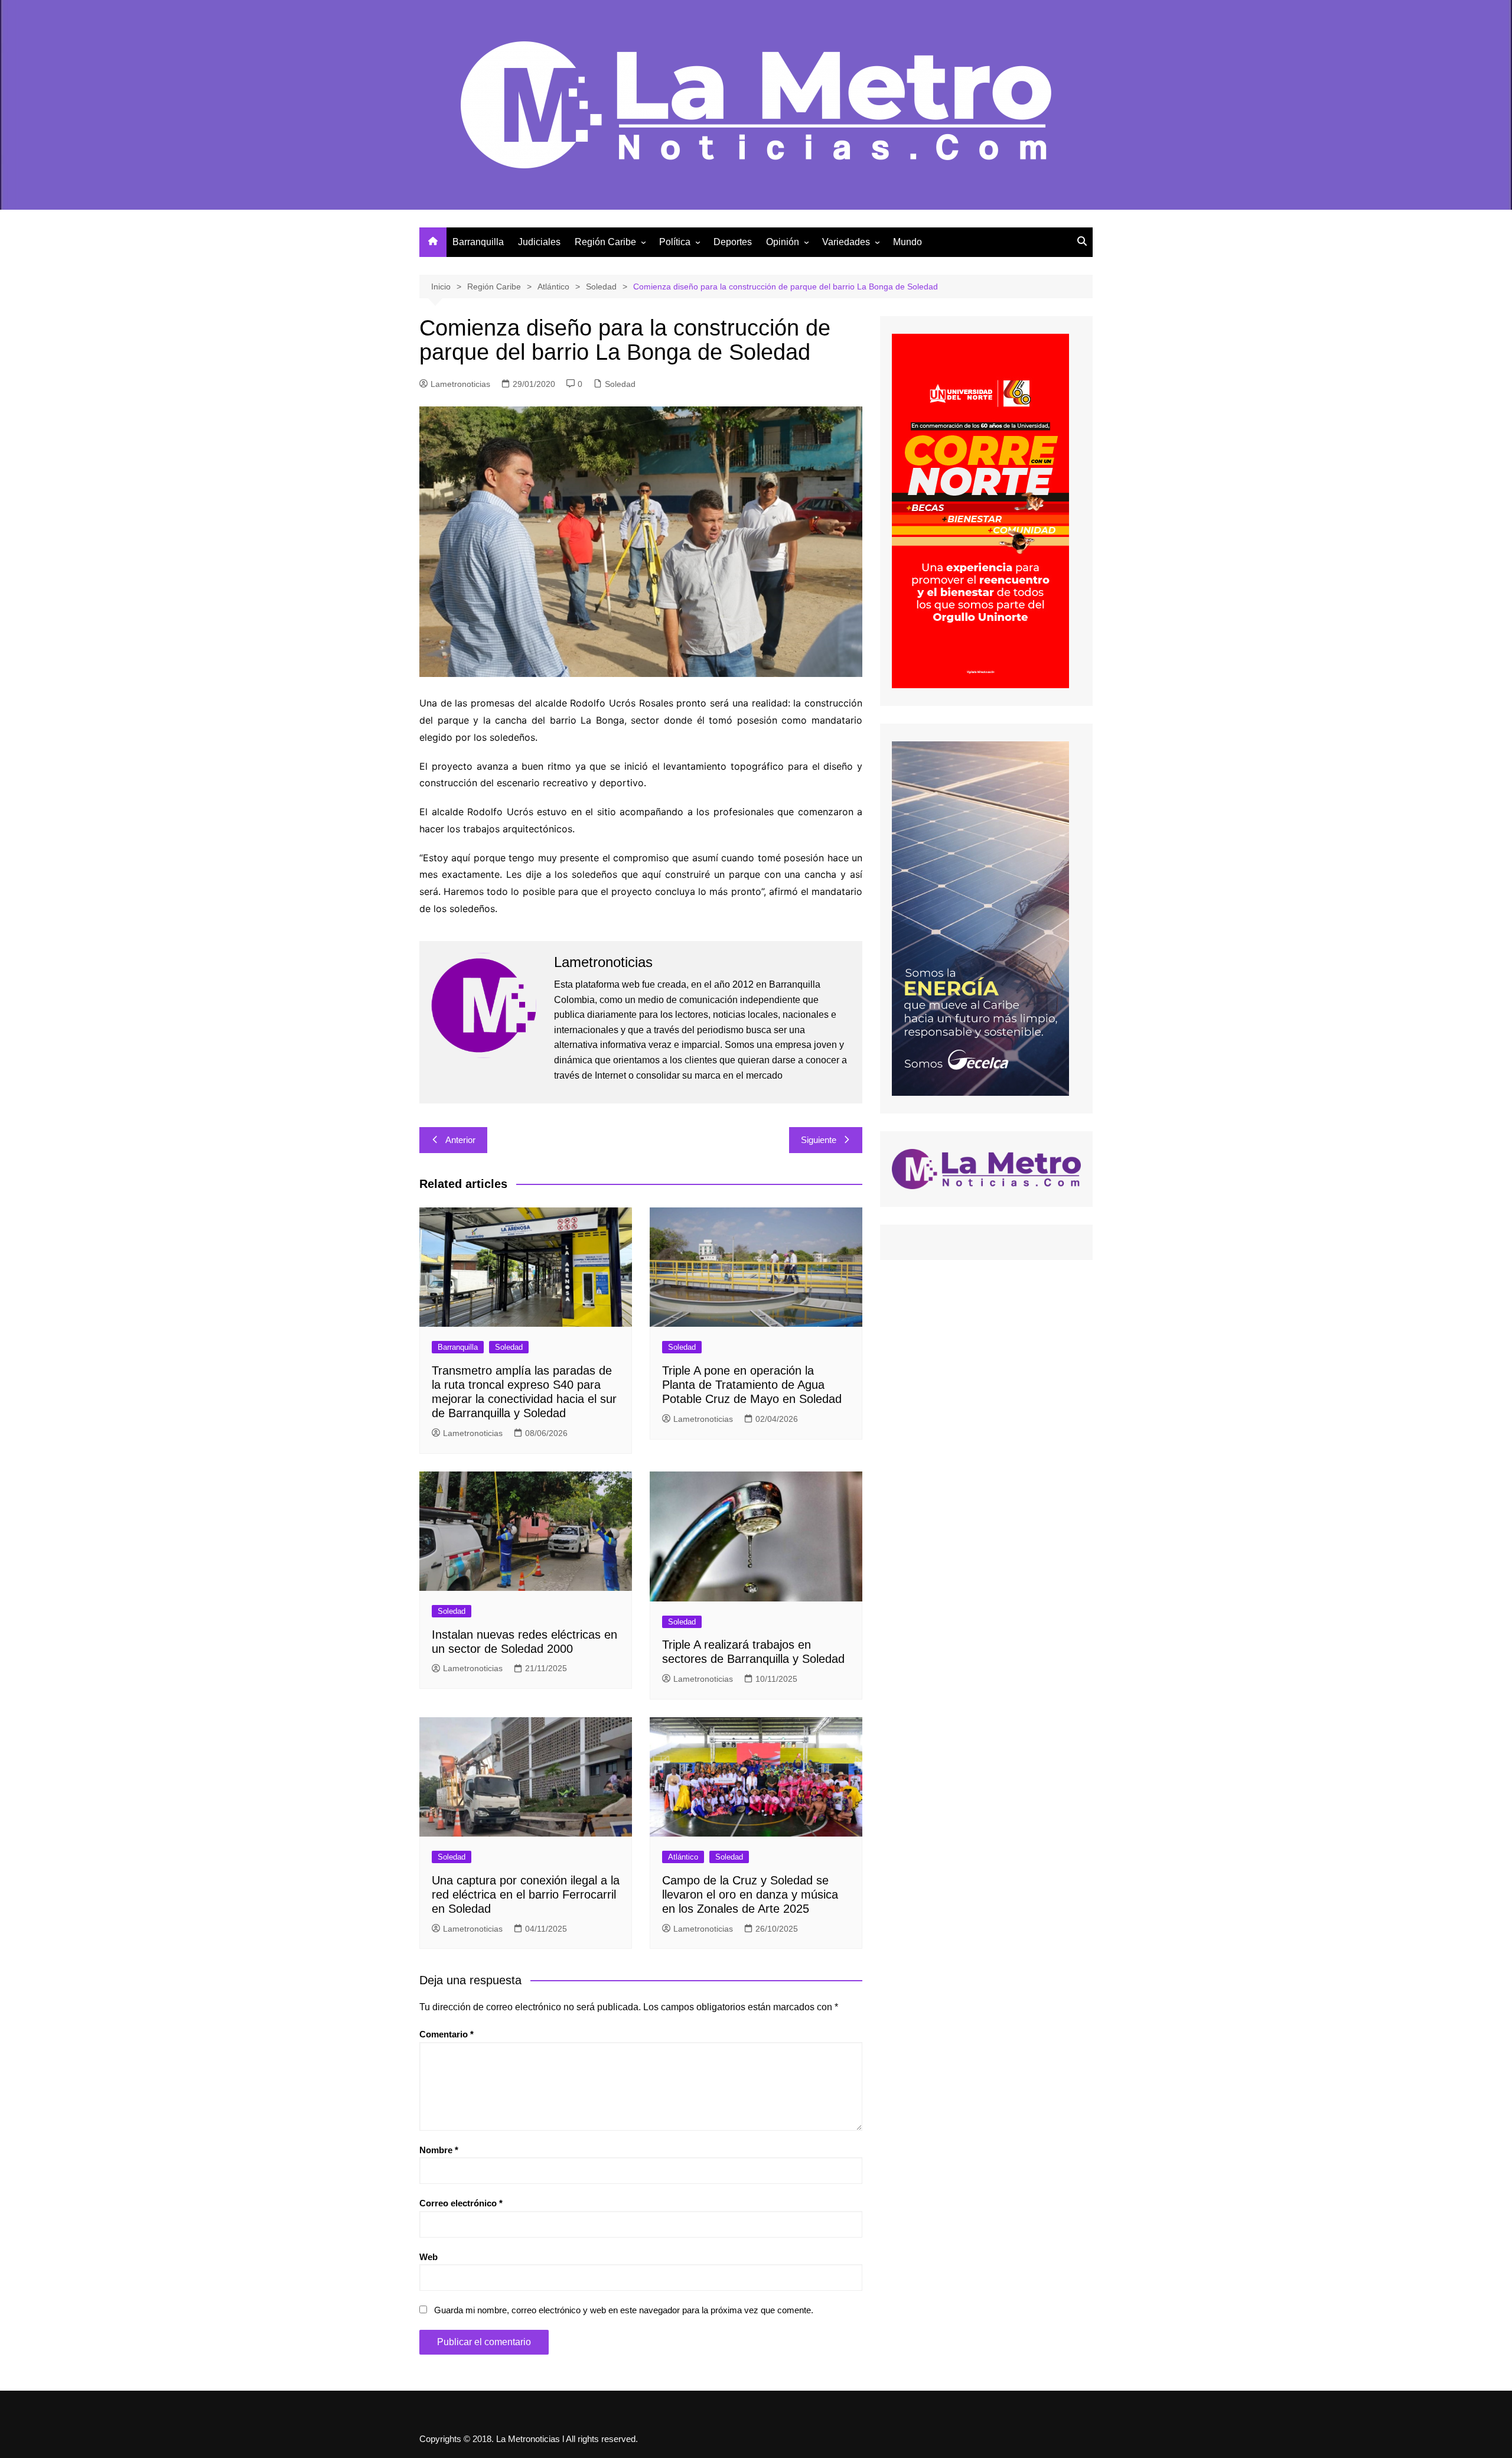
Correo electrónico (461, 2203)
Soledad (620, 384)
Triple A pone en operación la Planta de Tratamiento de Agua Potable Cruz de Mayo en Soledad (752, 1385)
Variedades (846, 242)
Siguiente (819, 1140)
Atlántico (683, 1857)
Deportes (733, 242)
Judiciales (539, 242)
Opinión (783, 242)
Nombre (439, 2150)
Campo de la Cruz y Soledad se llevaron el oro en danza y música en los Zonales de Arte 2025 (750, 1894)
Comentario (447, 2034)
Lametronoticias (460, 384)
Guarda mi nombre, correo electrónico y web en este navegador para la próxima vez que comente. (624, 2310)
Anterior (460, 1140)
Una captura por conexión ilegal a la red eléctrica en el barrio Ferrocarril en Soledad (526, 1894)
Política (675, 242)
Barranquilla (478, 242)
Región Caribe (605, 242)
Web (428, 2257)
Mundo (907, 242)
